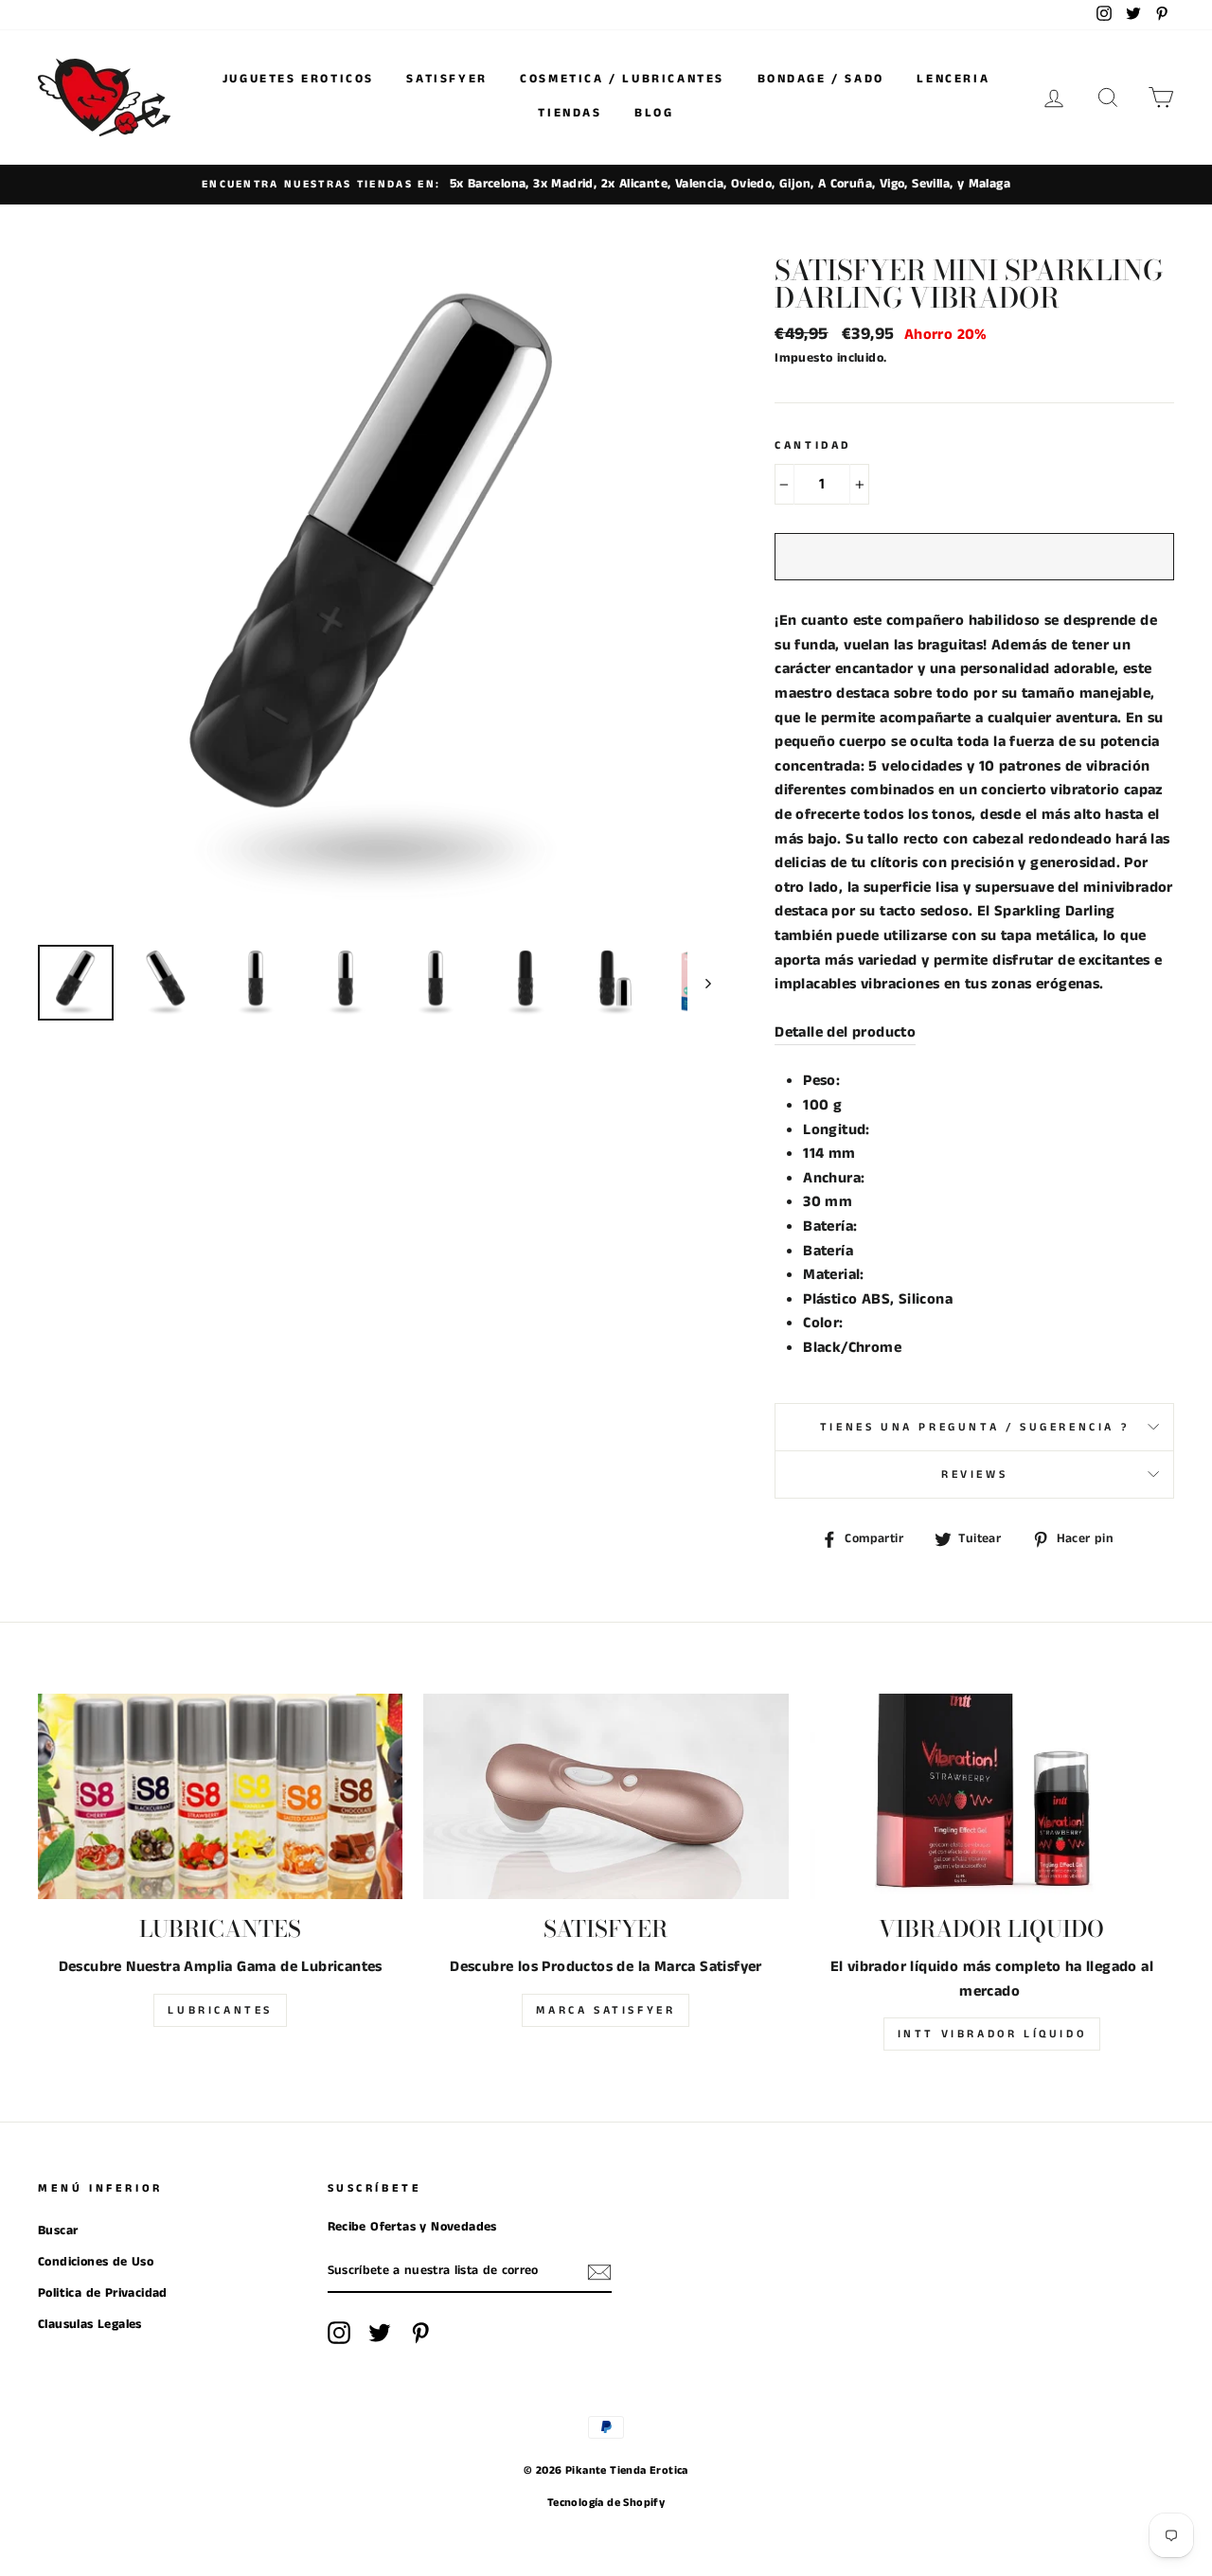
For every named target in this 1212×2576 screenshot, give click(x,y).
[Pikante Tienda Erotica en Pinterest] (420, 2333)
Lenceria (953, 79)
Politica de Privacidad (103, 2293)
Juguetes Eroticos (298, 79)
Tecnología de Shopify (606, 2503)
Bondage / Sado (821, 79)
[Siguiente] (699, 983)
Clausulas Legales (90, 2325)
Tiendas (570, 113)
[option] (606, 185)
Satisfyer (446, 79)
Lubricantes (220, 2010)
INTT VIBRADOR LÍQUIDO (992, 2034)
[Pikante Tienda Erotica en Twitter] (380, 2333)
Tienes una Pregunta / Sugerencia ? (974, 1427)
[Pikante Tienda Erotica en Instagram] (339, 2333)
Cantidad (813, 445)
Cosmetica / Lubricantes (622, 79)
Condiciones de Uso (96, 2262)
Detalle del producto (845, 1032)
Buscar (58, 2231)
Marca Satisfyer (606, 2010)
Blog (654, 113)
